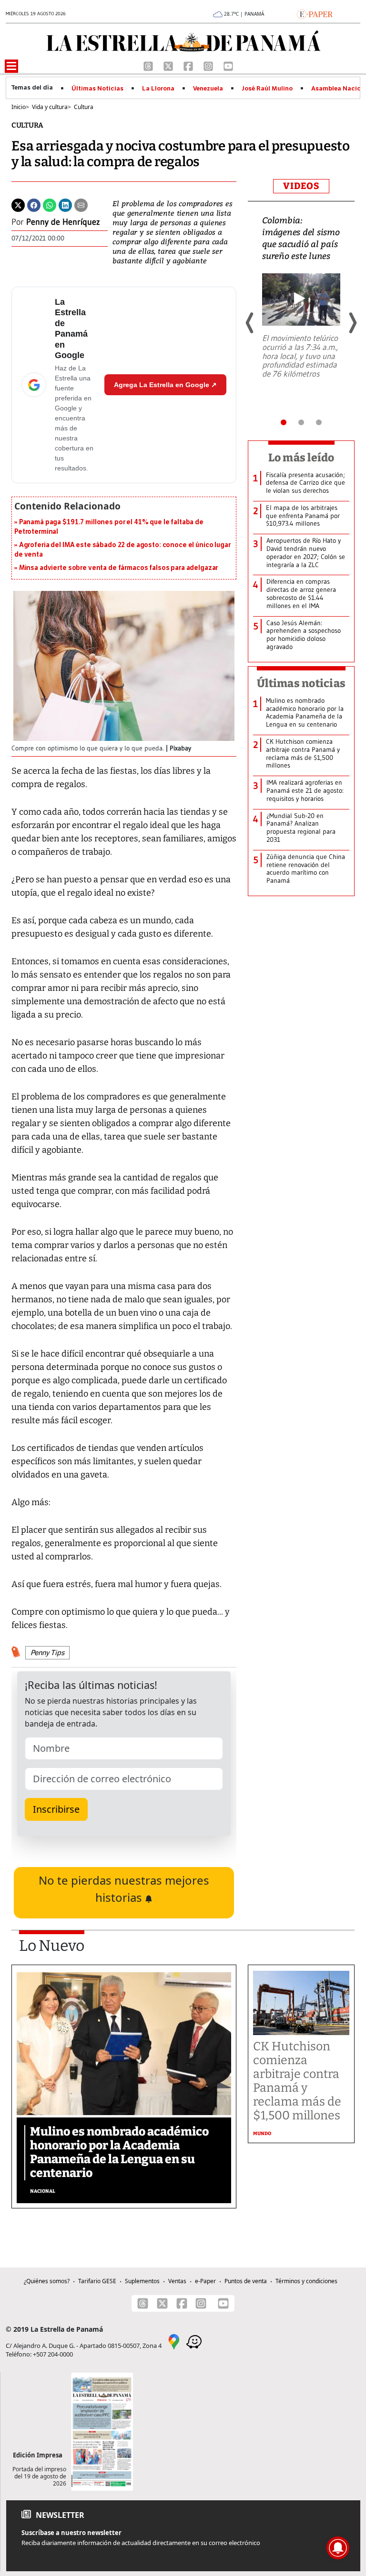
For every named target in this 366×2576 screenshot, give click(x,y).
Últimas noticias (301, 683)
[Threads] (149, 65)
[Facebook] (189, 65)
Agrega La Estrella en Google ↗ (165, 385)
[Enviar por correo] (81, 204)
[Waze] (194, 2341)
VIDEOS (301, 186)
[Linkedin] (65, 204)
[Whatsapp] (50, 204)
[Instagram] (209, 65)
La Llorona (158, 89)
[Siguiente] (352, 323)
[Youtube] (228, 65)
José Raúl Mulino (267, 89)
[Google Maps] (174, 2341)
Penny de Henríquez (63, 222)
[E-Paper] (315, 13)
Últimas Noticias (97, 89)
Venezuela (208, 89)
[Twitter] (18, 204)
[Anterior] (250, 323)
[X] (169, 65)
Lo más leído (301, 458)
